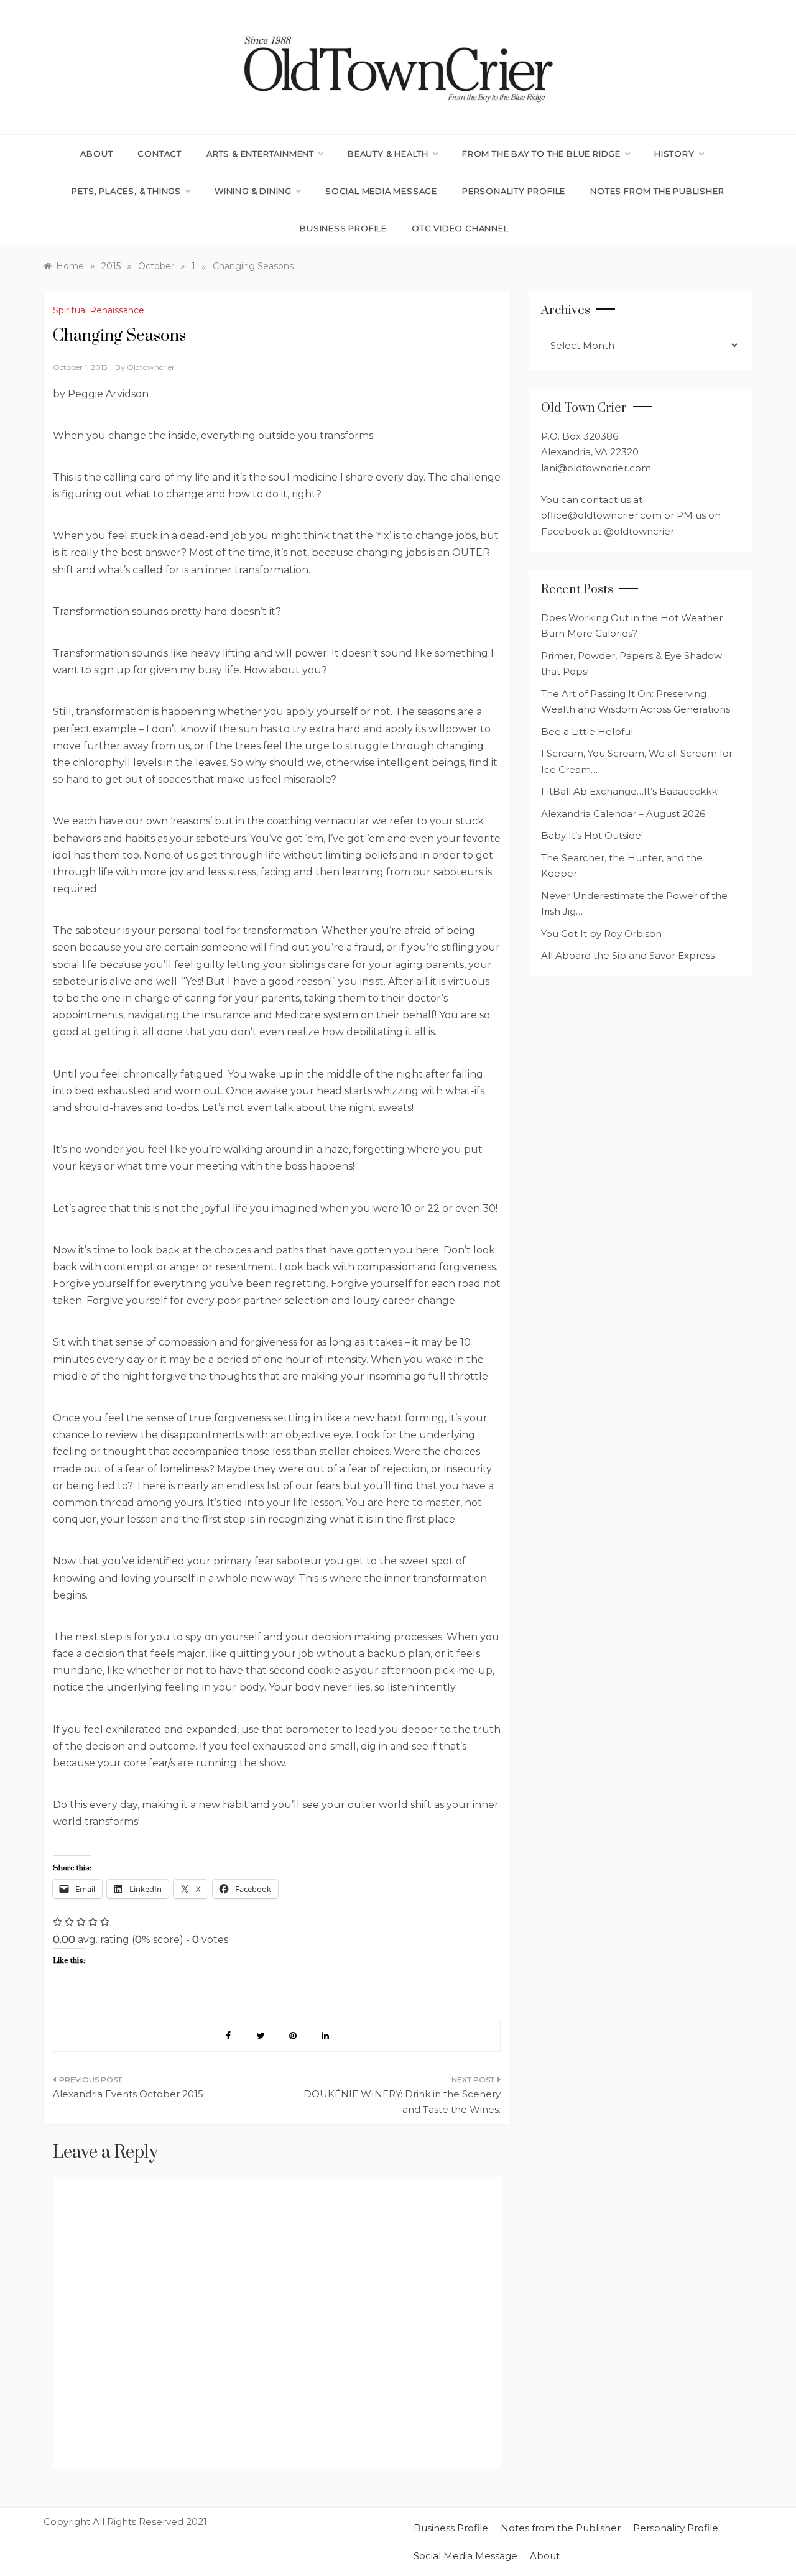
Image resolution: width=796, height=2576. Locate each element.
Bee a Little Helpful (587, 732)
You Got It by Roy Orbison (601, 934)
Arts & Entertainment (260, 154)
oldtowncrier (151, 367)
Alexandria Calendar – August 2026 (623, 814)
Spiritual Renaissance (99, 310)
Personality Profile (514, 191)
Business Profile (343, 228)
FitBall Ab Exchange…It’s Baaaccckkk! (630, 791)
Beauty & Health (388, 154)
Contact (160, 154)
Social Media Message (381, 191)
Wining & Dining (253, 191)
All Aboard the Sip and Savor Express (628, 955)
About (96, 154)
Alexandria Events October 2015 (128, 2094)
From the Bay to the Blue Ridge (541, 154)
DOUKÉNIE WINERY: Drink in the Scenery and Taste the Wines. (402, 2102)
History (674, 154)
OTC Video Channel (460, 228)
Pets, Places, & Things (126, 191)
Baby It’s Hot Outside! (592, 835)
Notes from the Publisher (657, 191)
